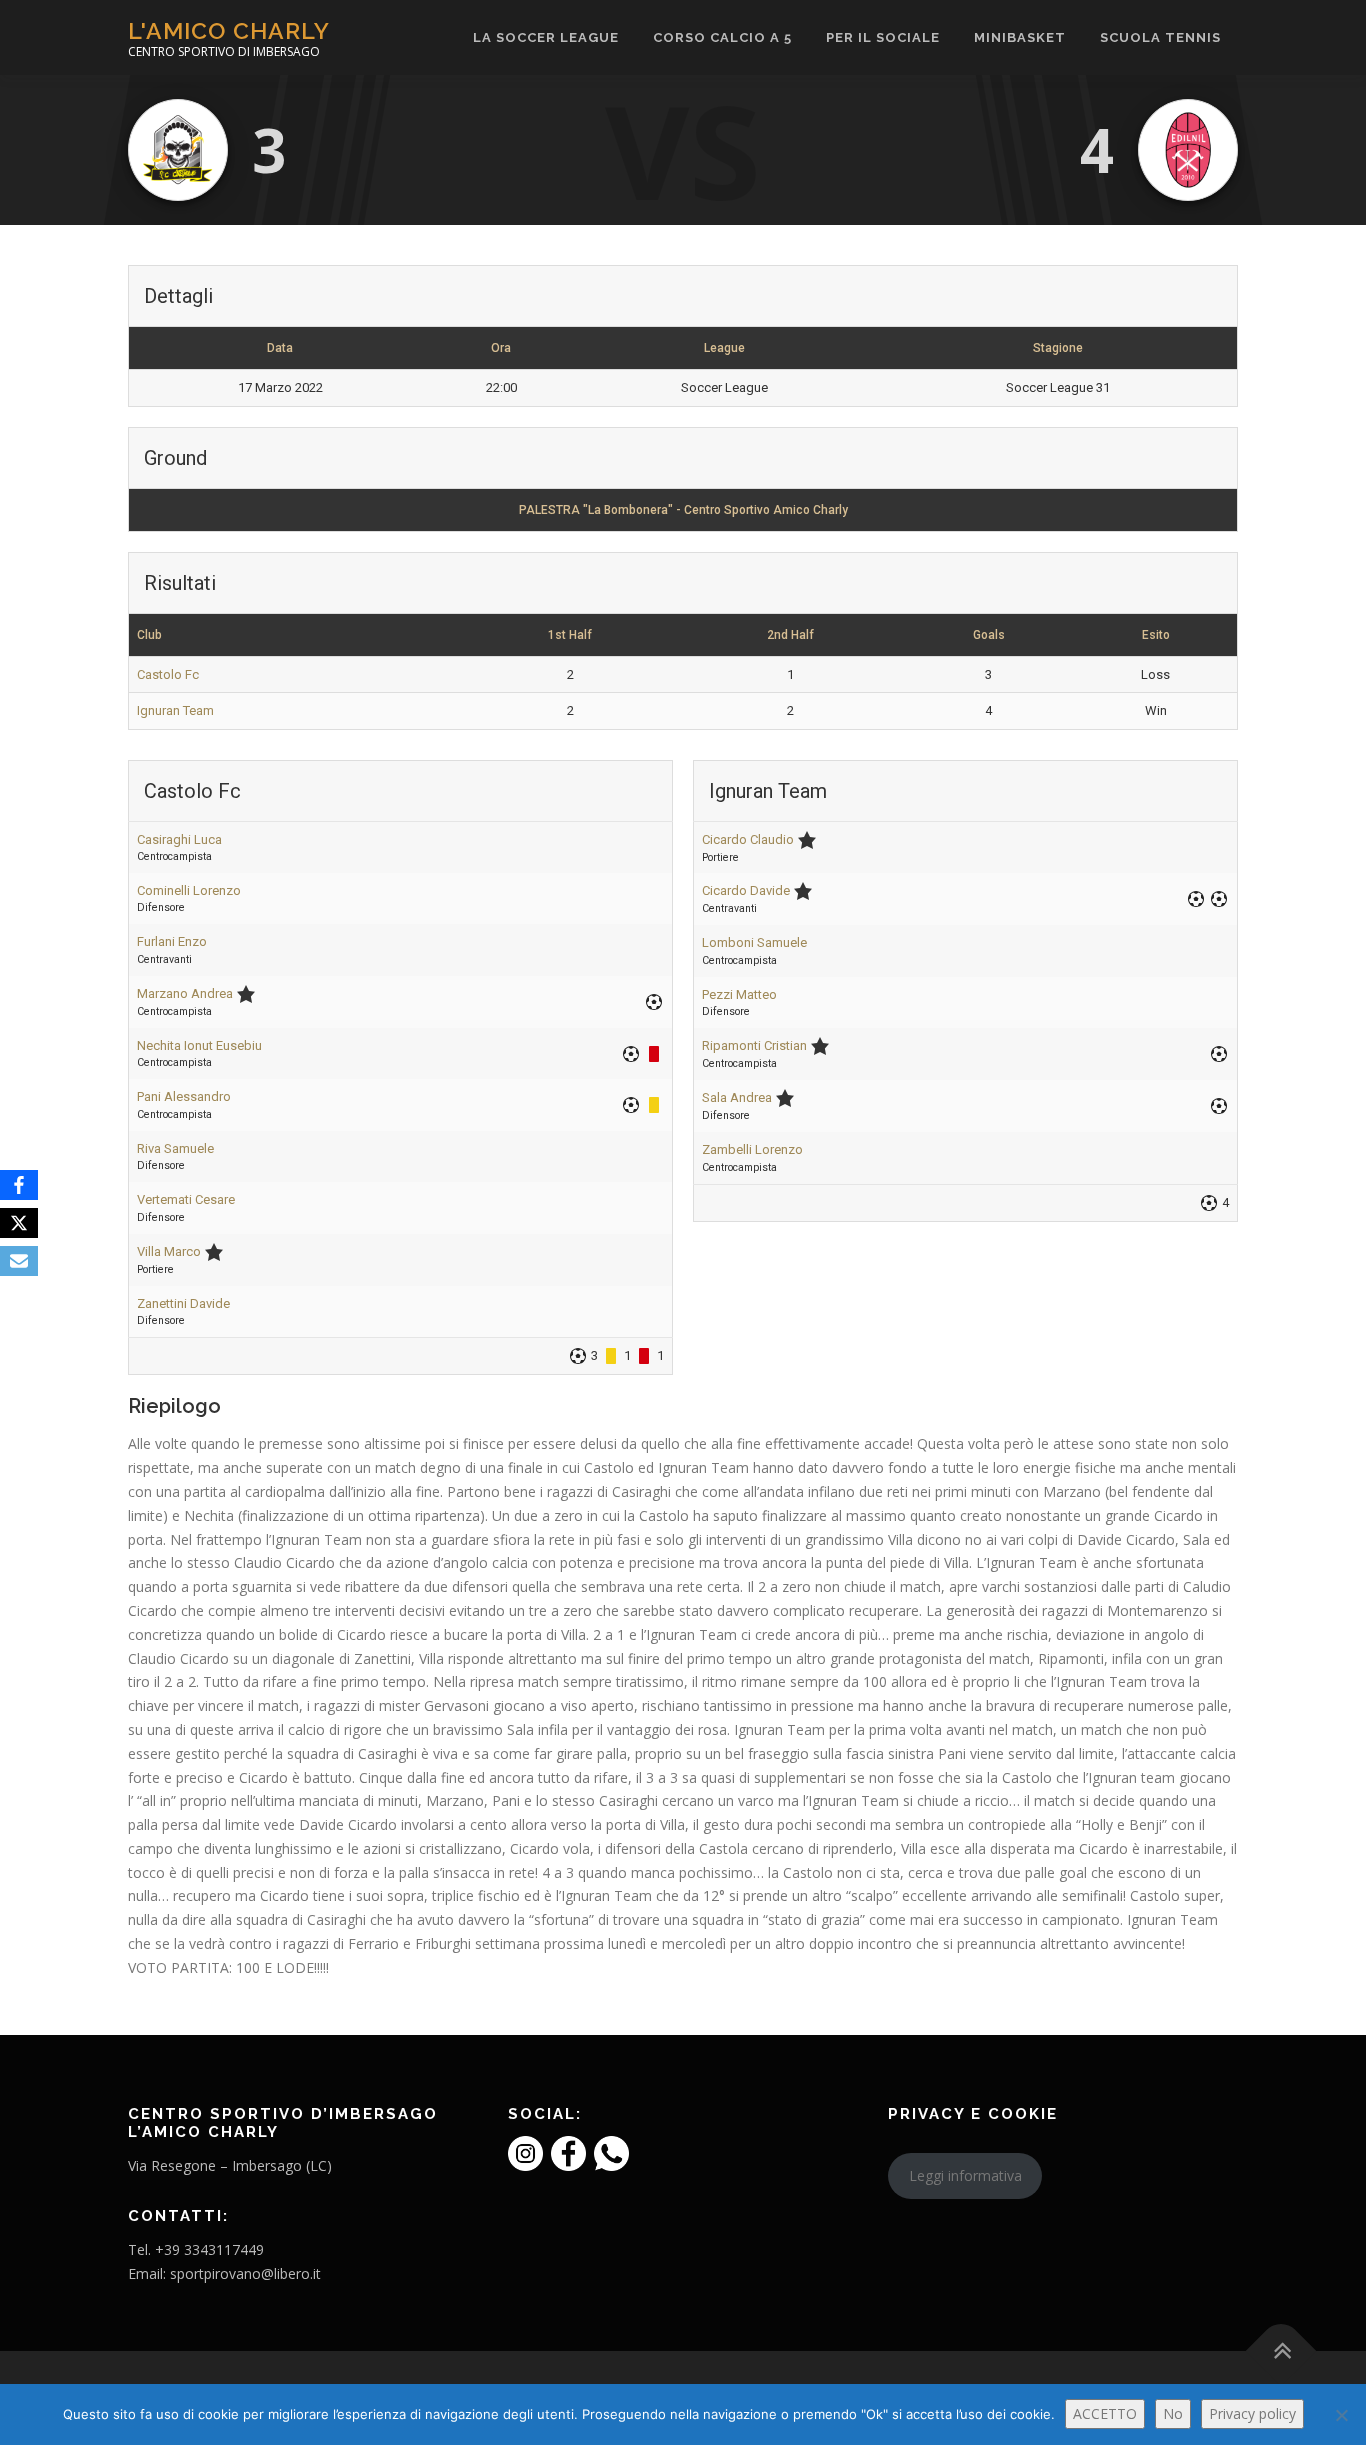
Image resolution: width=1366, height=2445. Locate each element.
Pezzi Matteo (739, 994)
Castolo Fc (168, 674)
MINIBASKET (1020, 37)
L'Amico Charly (229, 30)
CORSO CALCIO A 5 (722, 37)
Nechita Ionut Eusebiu (199, 1045)
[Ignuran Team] (1188, 150)
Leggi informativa (965, 2175)
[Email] (19, 1261)
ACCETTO (1105, 2413)
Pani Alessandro (184, 1096)
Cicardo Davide (746, 890)
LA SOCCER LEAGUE (546, 37)
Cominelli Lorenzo (189, 890)
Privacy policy (1252, 2413)
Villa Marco (169, 1251)
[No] (1341, 2415)
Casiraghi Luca (179, 839)
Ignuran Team (175, 710)
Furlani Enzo (172, 941)
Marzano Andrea (185, 993)
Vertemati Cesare (186, 1199)
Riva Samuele (175, 1148)
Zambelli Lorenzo (752, 1149)
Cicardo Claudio (748, 839)
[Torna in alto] (1281, 2351)
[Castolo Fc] (178, 150)
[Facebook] (19, 1185)
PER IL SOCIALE (883, 37)
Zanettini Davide (183, 1303)
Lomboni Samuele (754, 942)
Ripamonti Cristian (754, 1045)
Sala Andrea (737, 1097)
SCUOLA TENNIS (1160, 37)
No (1173, 2413)
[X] (19, 1223)
